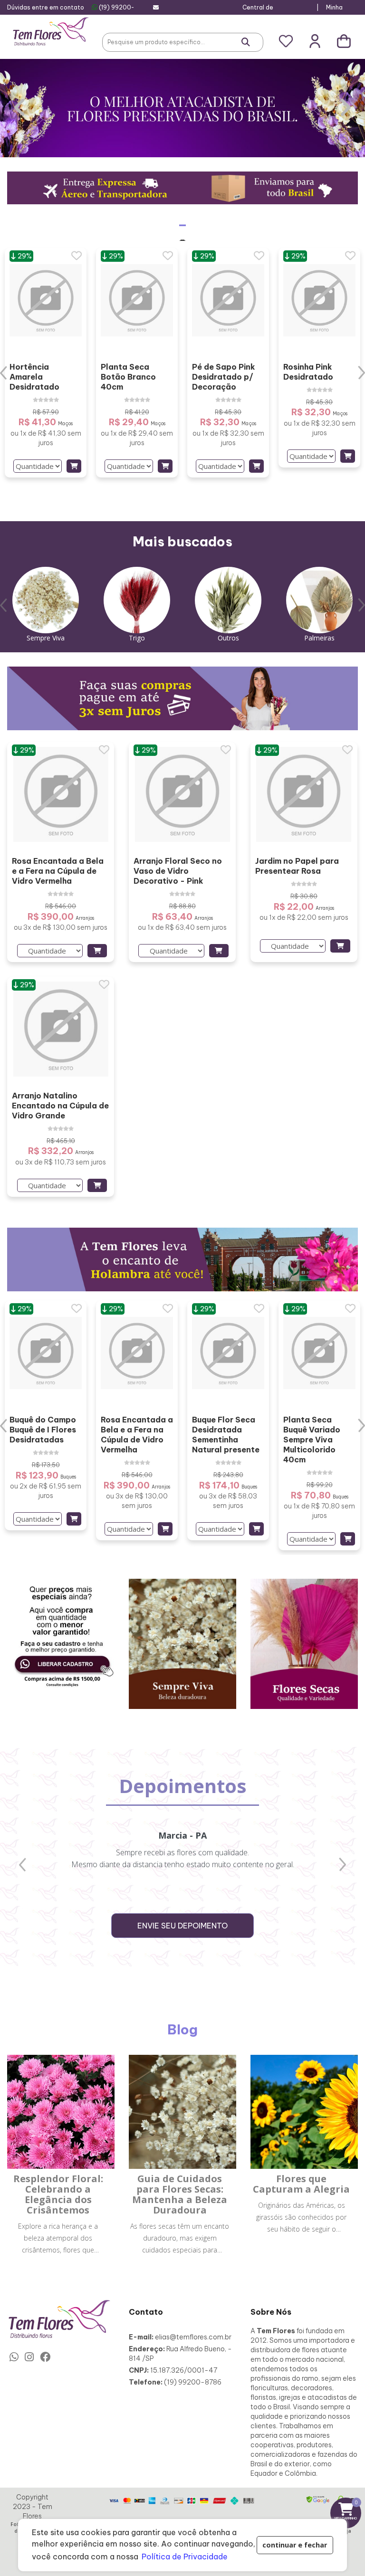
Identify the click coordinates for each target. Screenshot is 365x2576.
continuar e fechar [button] (295, 2545)
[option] (46, 363)
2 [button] (190, 509)
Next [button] (361, 373)
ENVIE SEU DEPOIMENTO (182, 1926)
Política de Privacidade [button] (185, 2557)
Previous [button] (4, 373)
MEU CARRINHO (348, 2510)
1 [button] (175, 509)
